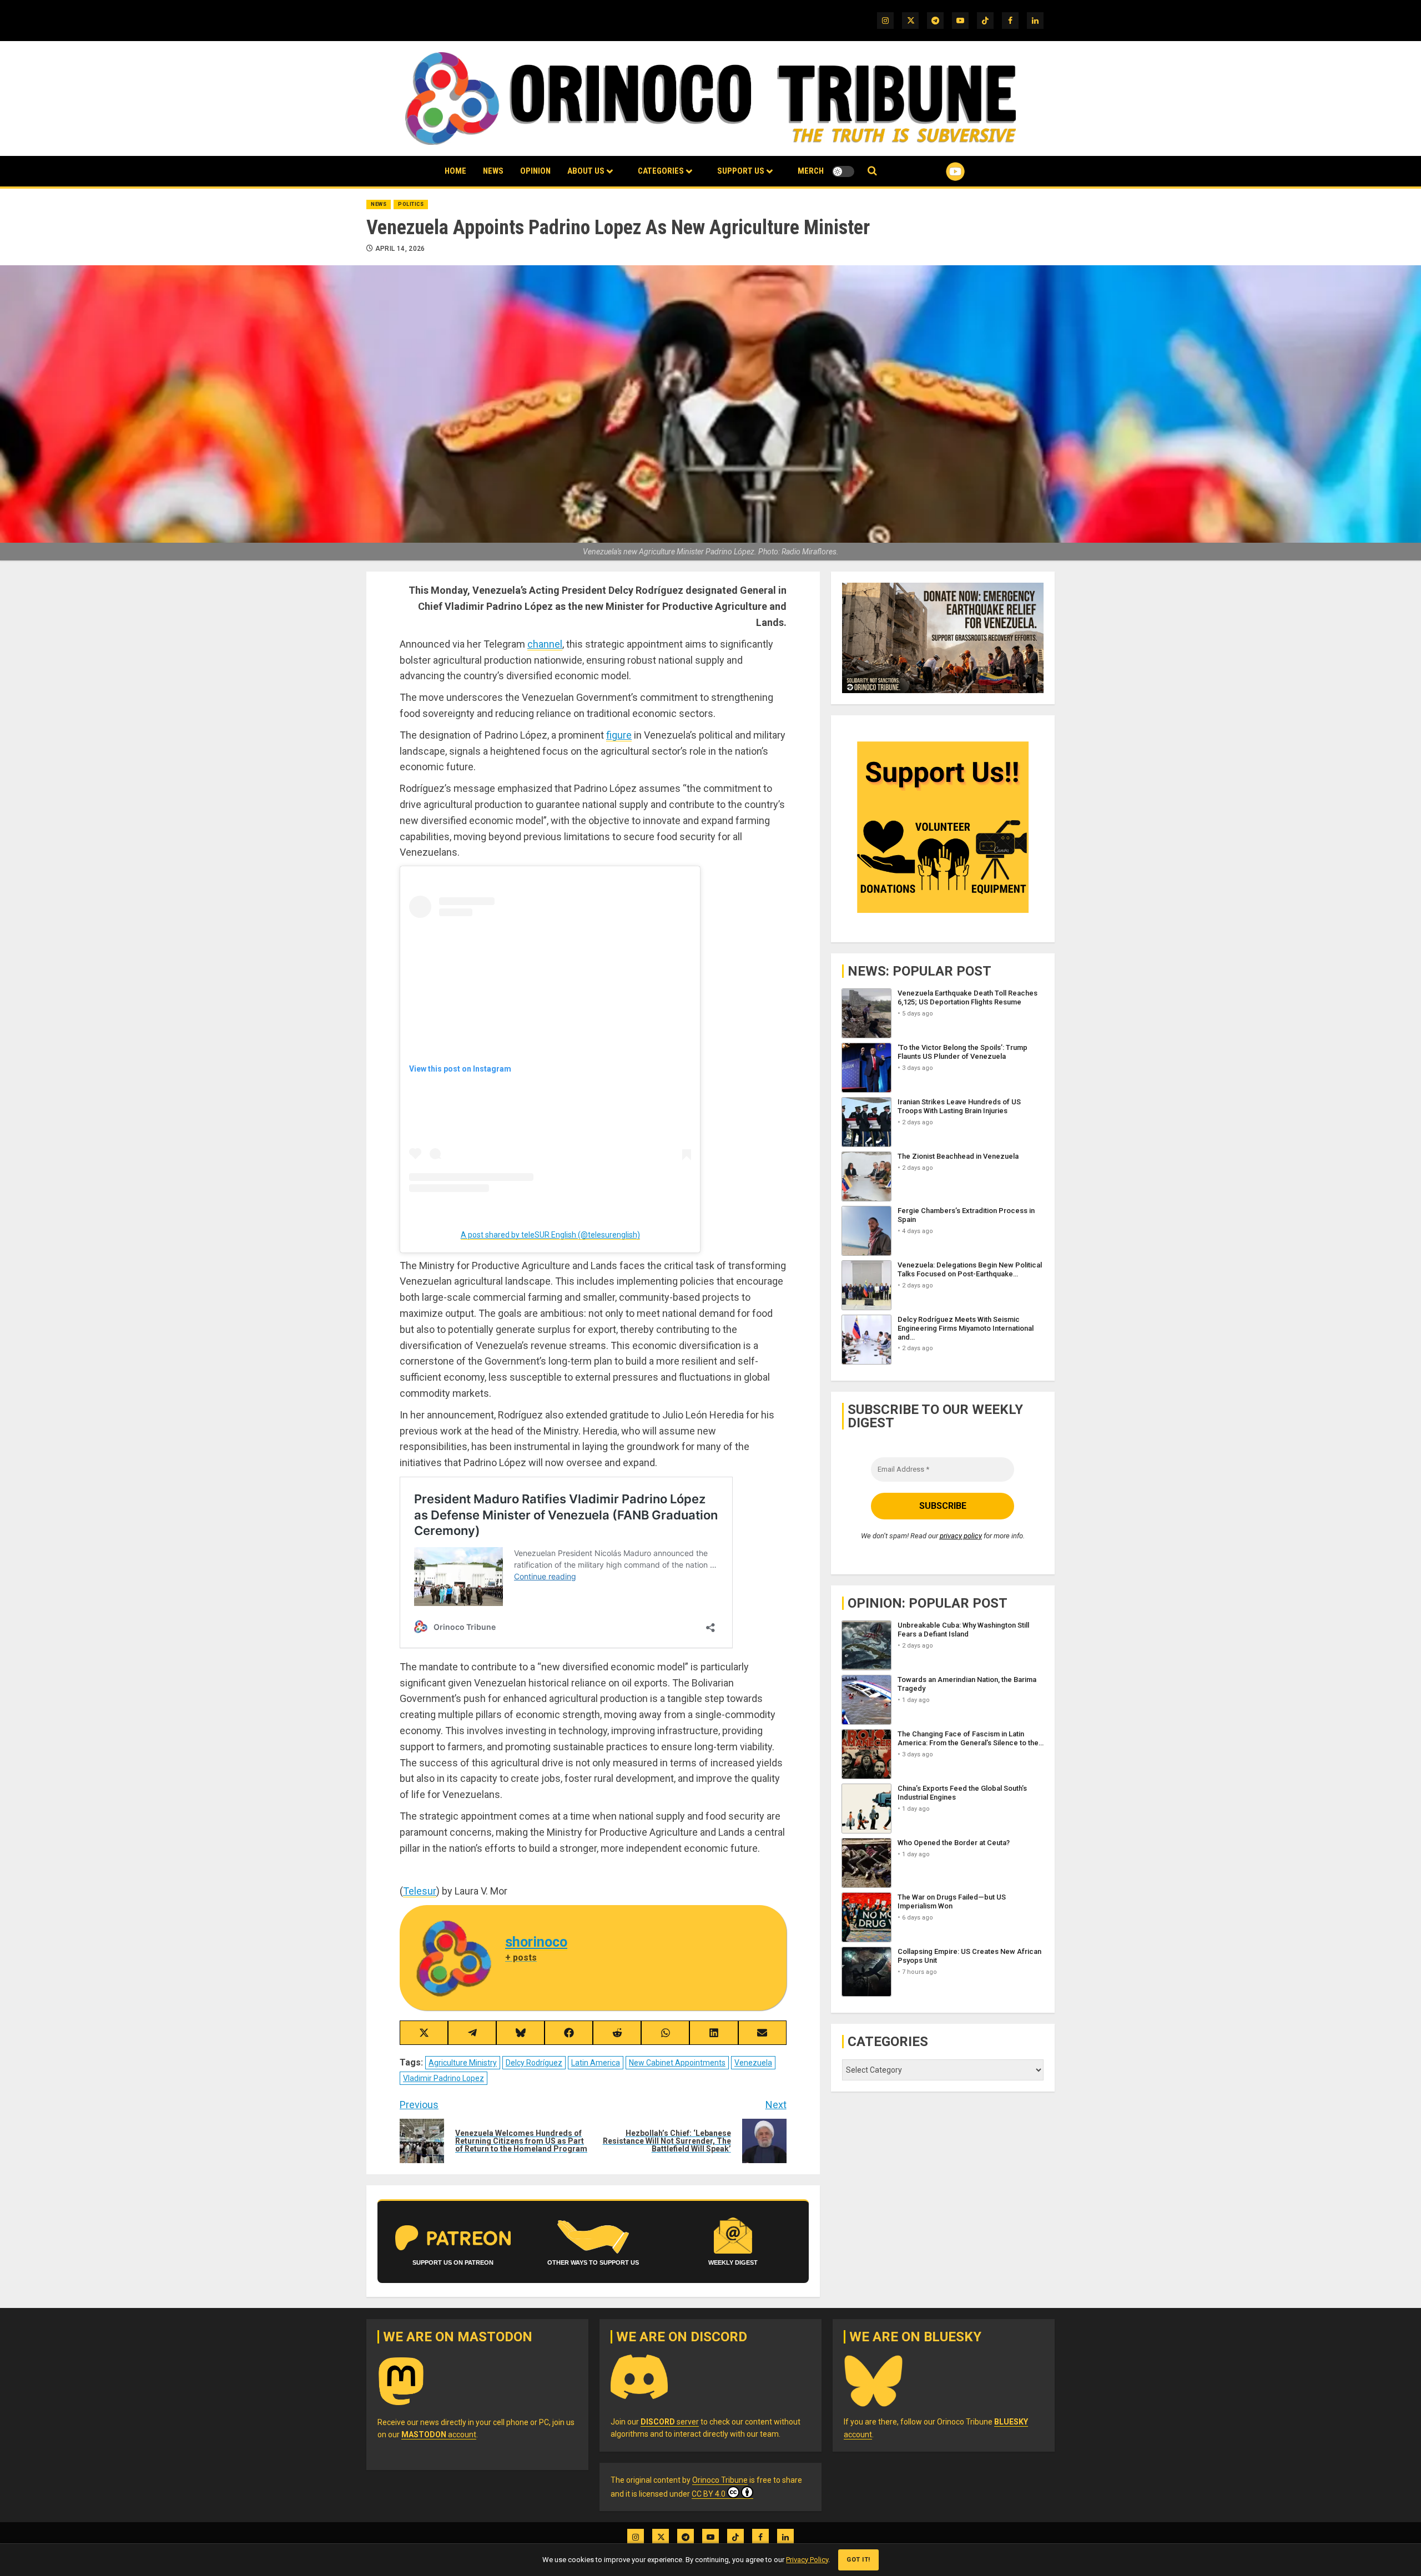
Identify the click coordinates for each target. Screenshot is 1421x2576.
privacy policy (961, 1536)
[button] (872, 171)
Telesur (420, 1891)
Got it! (858, 2560)
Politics (411, 204)
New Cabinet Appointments (677, 2063)
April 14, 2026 (400, 249)
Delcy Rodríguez (534, 2063)
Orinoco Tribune (720, 2480)
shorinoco (536, 1942)
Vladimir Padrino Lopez (444, 2078)
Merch (811, 171)
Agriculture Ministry (463, 2063)
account (439, 2434)
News (493, 171)
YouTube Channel (938, 171)
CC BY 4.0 (709, 2494)
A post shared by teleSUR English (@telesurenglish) (550, 1235)
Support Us (741, 171)
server (670, 2422)
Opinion (535, 171)
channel (545, 644)
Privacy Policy (807, 2560)
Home (455, 171)
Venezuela (753, 2063)
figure (619, 735)
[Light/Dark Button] (843, 171)
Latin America (596, 2063)
